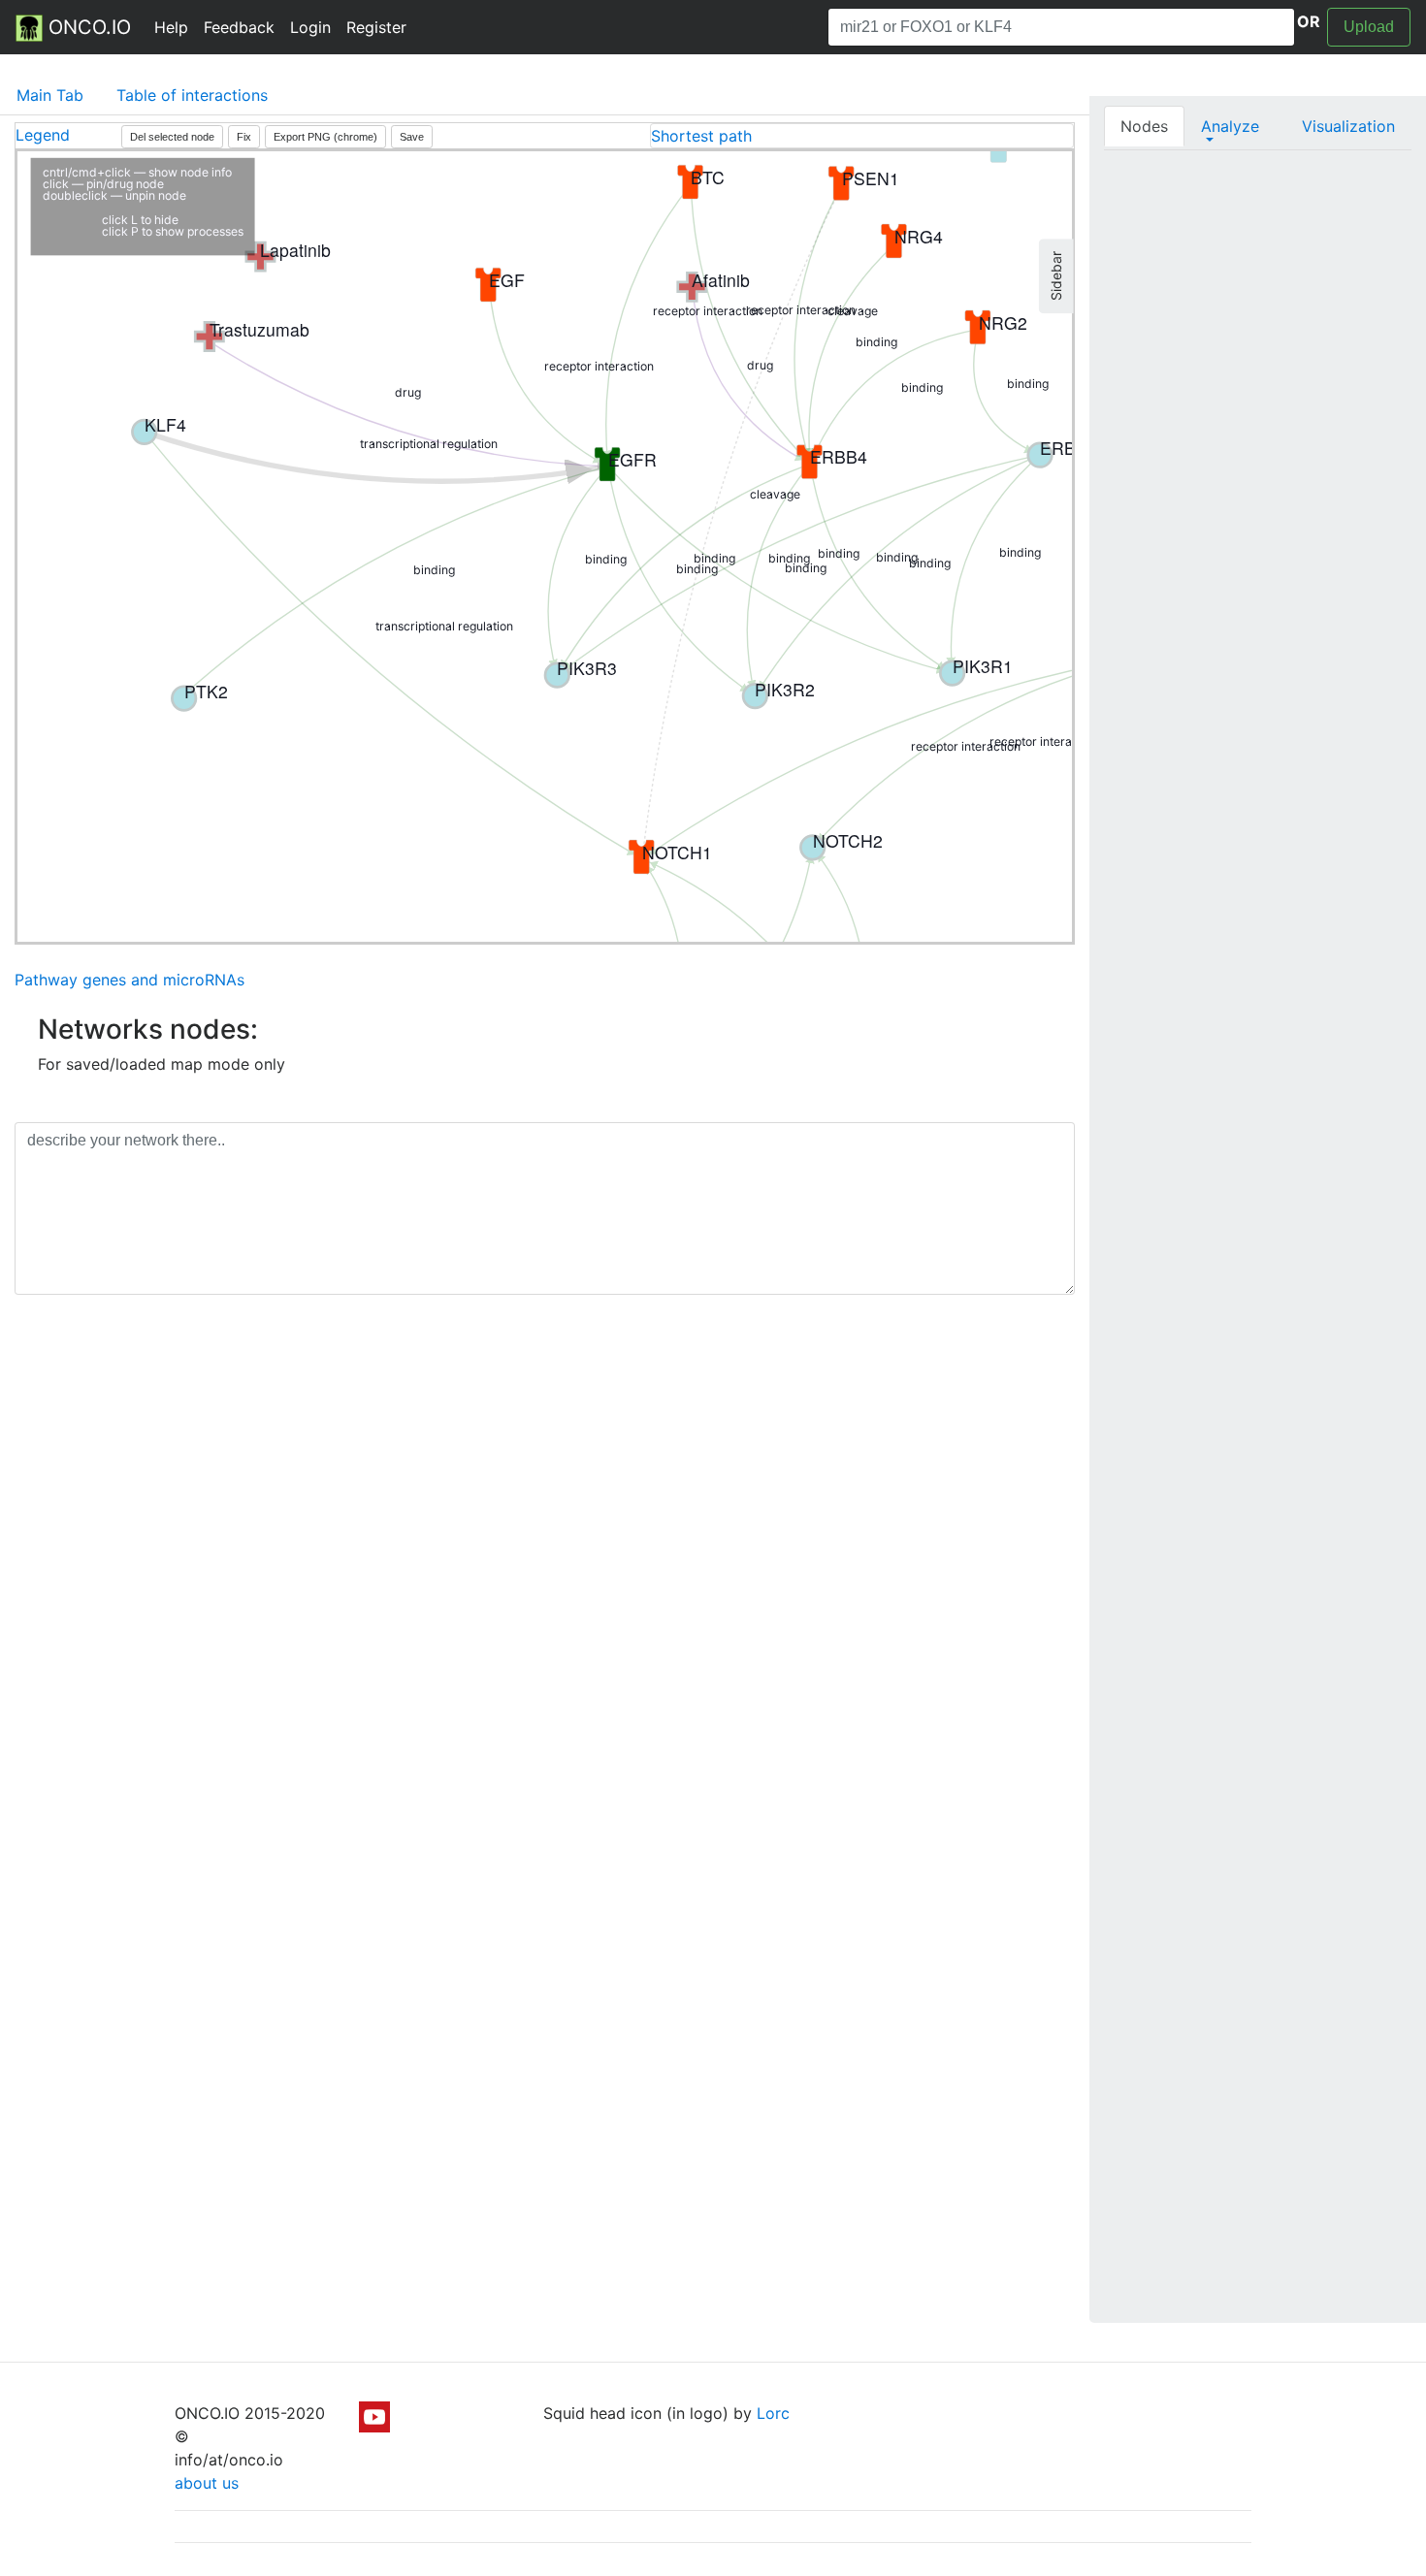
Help (171, 27)
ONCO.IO (87, 27)
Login (310, 27)
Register (376, 27)
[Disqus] (545, 1584)
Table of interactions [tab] (192, 95)
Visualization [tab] (1348, 126)
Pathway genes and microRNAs (130, 980)
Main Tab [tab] (50, 95)
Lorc (773, 2413)
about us (207, 2483)
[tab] (862, 136)
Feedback (239, 27)
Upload (1369, 27)
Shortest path (701, 136)
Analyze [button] (1230, 126)
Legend (43, 135)
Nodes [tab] (1144, 126)
